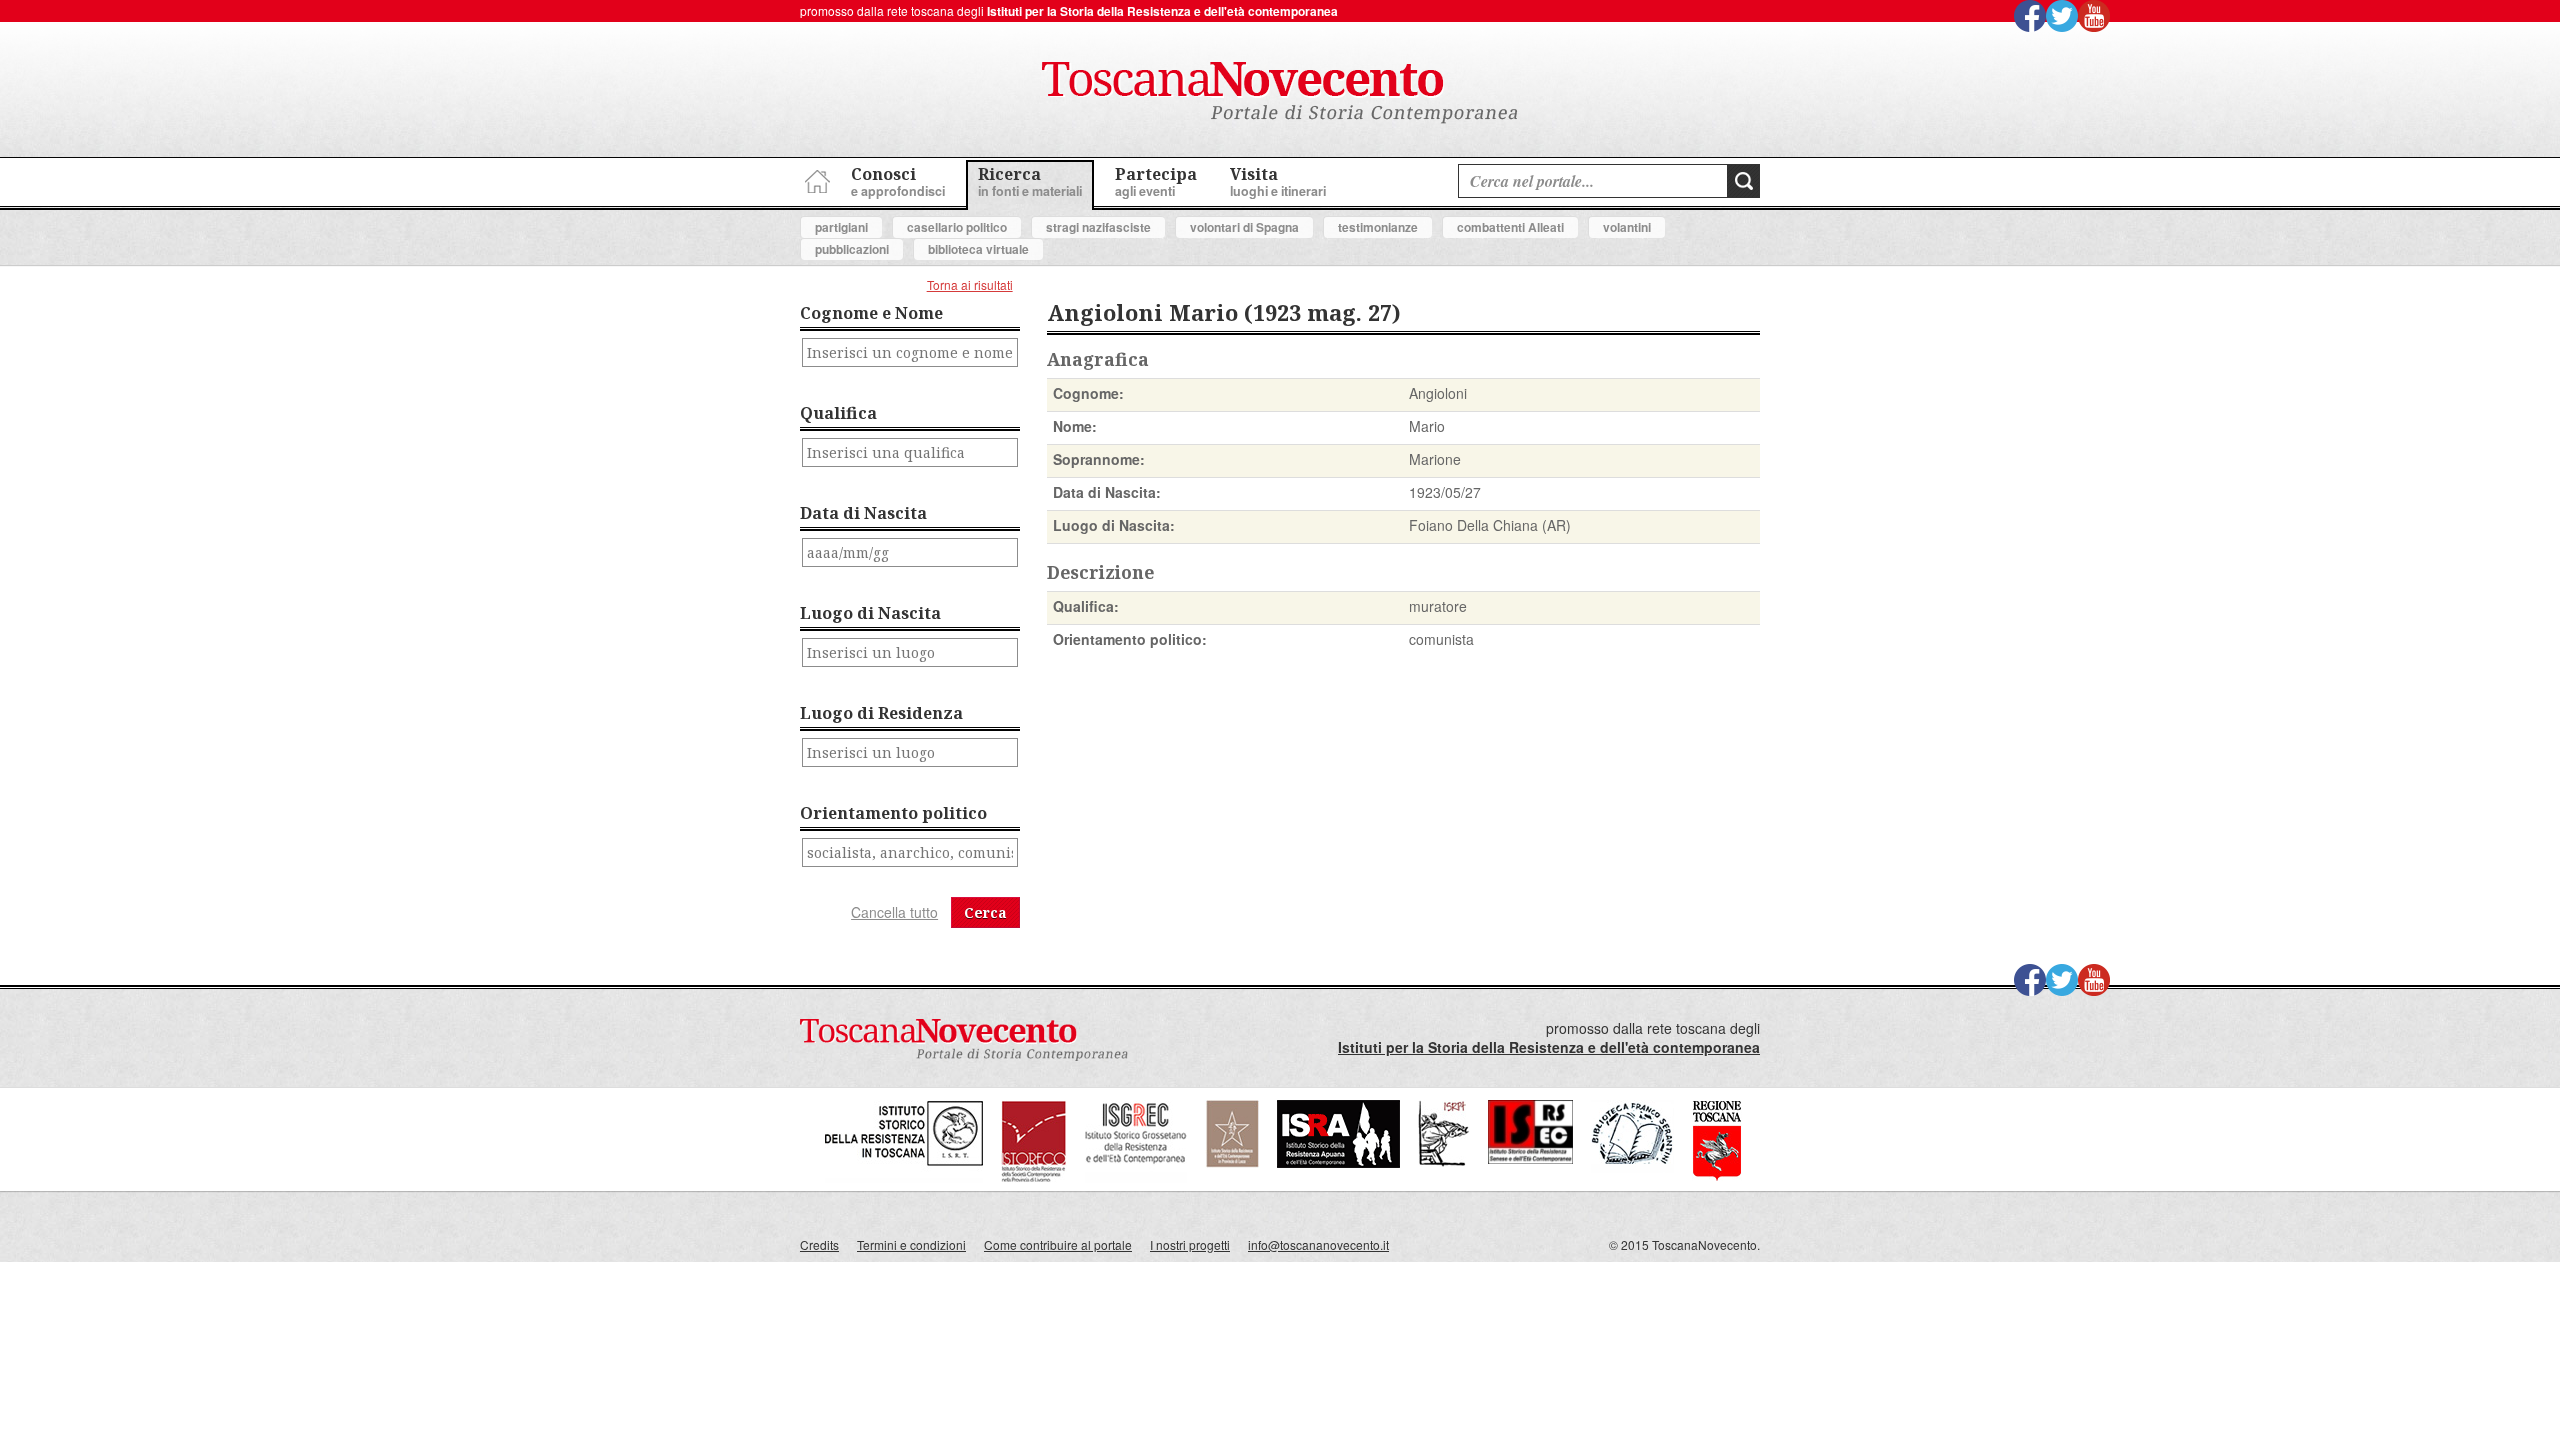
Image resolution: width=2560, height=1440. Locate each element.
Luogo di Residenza (881, 713)
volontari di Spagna (1244, 227)
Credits (819, 1244)
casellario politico (957, 227)
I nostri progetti (1190, 1244)
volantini (1627, 227)
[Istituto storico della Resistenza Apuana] (1338, 1162)
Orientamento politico (893, 813)
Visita (1278, 181)
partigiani (841, 227)
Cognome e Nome (871, 313)
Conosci (898, 181)
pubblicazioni (852, 249)
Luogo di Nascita (870, 613)
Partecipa (1156, 181)
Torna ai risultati (970, 284)
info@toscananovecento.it (1318, 1244)
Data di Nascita (863, 513)
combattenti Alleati (1510, 227)
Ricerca (1030, 181)
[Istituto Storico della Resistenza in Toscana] (904, 1177)
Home (815, 178)
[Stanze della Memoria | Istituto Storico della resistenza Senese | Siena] (1530, 1158)
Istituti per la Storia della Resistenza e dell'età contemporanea (1162, 11)
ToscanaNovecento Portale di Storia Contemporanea (1280, 93)
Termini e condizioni (911, 1244)
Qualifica (838, 413)
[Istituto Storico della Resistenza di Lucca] (1232, 1162)
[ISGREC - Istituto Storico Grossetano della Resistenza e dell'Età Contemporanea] (1136, 1177)
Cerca (985, 912)
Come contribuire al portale (1058, 1244)
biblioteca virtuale (978, 249)
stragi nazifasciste (1098, 227)
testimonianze (1378, 227)
